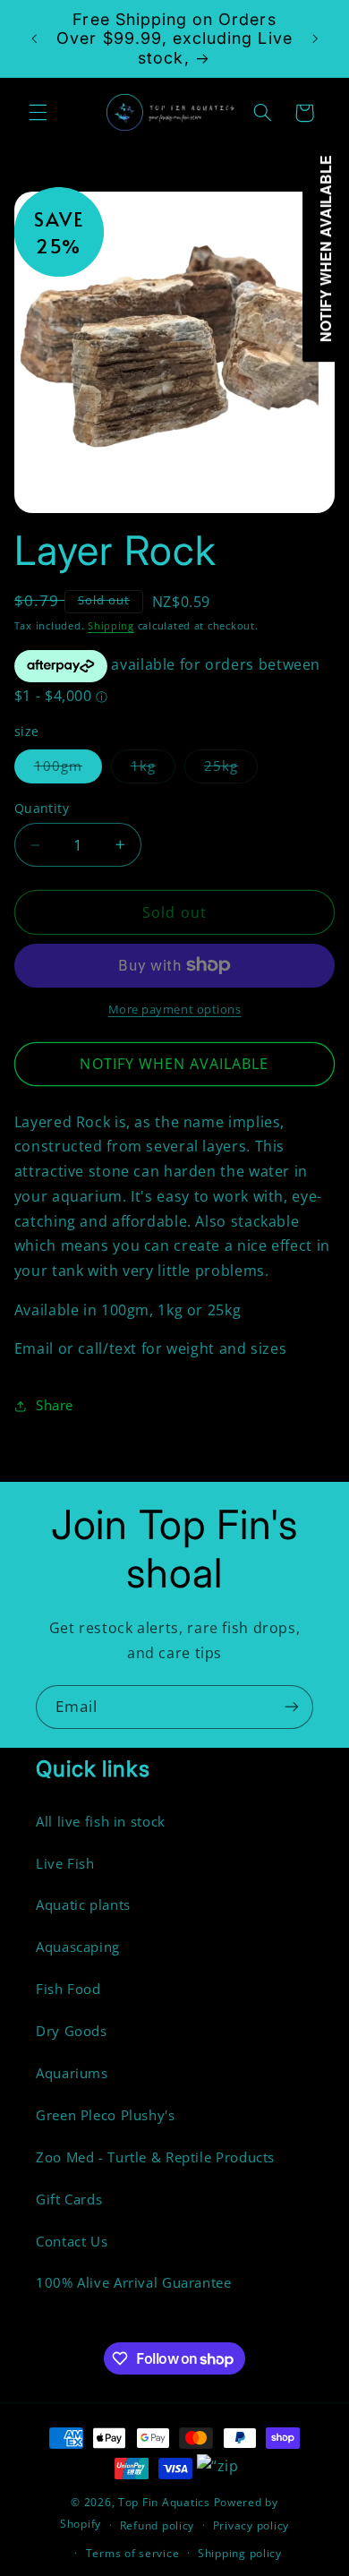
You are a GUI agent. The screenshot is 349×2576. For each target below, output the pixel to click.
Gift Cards (69, 2199)
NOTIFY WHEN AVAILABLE (174, 1064)
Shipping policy (240, 2553)
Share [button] (55, 1405)
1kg (153, 769)
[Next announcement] (315, 39)
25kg (231, 769)
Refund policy (157, 2525)
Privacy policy (251, 2525)
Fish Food (68, 1989)
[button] (38, 113)
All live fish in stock (101, 1821)
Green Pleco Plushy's (106, 2115)
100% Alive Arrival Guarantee (134, 2282)
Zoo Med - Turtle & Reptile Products (155, 2157)
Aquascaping (78, 1947)
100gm (68, 769)
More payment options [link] (175, 1010)
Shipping (111, 626)
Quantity (42, 808)
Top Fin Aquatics (164, 2502)
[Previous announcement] (34, 39)
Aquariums (72, 2073)
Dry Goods (72, 2031)
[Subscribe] (292, 1707)
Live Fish (65, 1863)
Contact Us (72, 2241)
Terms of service (133, 2553)
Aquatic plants (83, 1904)
